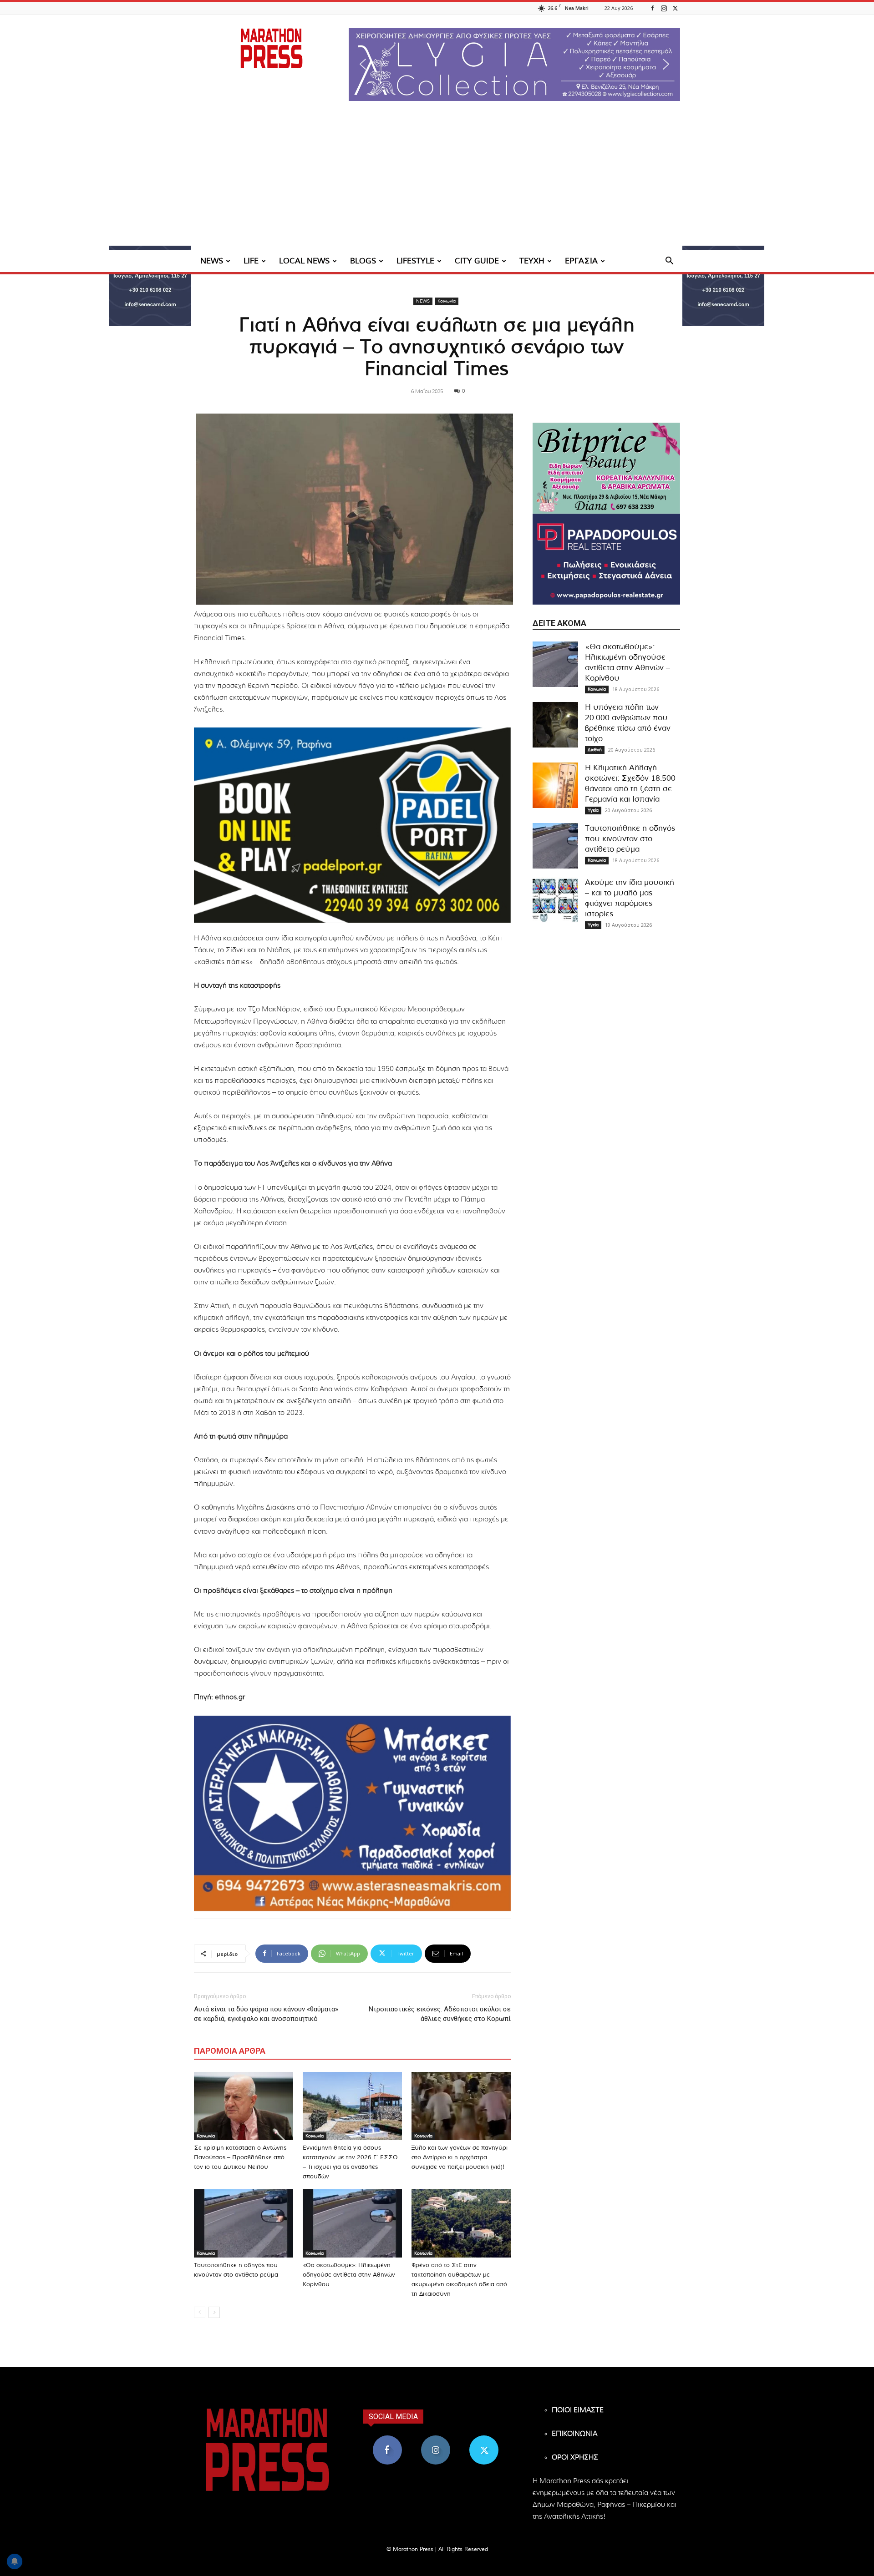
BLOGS (363, 261)
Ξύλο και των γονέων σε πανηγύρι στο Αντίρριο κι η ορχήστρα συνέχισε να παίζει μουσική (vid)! (460, 2158)
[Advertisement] (437, 182)
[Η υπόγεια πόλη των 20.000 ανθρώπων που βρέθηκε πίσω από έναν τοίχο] (555, 725)
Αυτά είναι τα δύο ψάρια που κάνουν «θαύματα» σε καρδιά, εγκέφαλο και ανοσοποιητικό (266, 2014)
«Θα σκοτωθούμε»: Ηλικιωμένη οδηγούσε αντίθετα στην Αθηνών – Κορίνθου (351, 2275)
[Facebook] (652, 8)
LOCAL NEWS (304, 261)
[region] (514, 64)
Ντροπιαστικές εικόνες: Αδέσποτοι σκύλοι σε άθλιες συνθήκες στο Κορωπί (440, 2014)
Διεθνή (595, 750)
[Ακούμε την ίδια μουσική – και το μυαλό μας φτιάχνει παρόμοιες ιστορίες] (555, 900)
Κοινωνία (447, 301)
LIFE (251, 261)
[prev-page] (200, 2312)
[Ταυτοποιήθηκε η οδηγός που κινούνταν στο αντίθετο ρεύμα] (244, 2223)
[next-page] (214, 2312)
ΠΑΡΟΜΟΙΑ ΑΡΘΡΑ (230, 2051)
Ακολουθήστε (436, 2439)
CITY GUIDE (477, 261)
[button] (514, 64)
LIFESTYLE (415, 261)
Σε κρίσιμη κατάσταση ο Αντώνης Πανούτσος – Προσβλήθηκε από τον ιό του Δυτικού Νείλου (240, 2158)
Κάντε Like (387, 2439)
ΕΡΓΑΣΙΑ (581, 261)
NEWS (212, 261)
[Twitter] (675, 8)
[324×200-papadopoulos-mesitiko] (606, 559)
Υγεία (593, 810)
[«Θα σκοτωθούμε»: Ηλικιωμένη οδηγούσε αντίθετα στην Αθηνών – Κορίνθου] (352, 2223)
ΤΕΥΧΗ (532, 261)
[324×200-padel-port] (352, 825)
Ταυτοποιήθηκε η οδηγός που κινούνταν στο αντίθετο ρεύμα (630, 839)
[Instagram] (664, 8)
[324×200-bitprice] (606, 468)
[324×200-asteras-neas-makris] (352, 1813)
